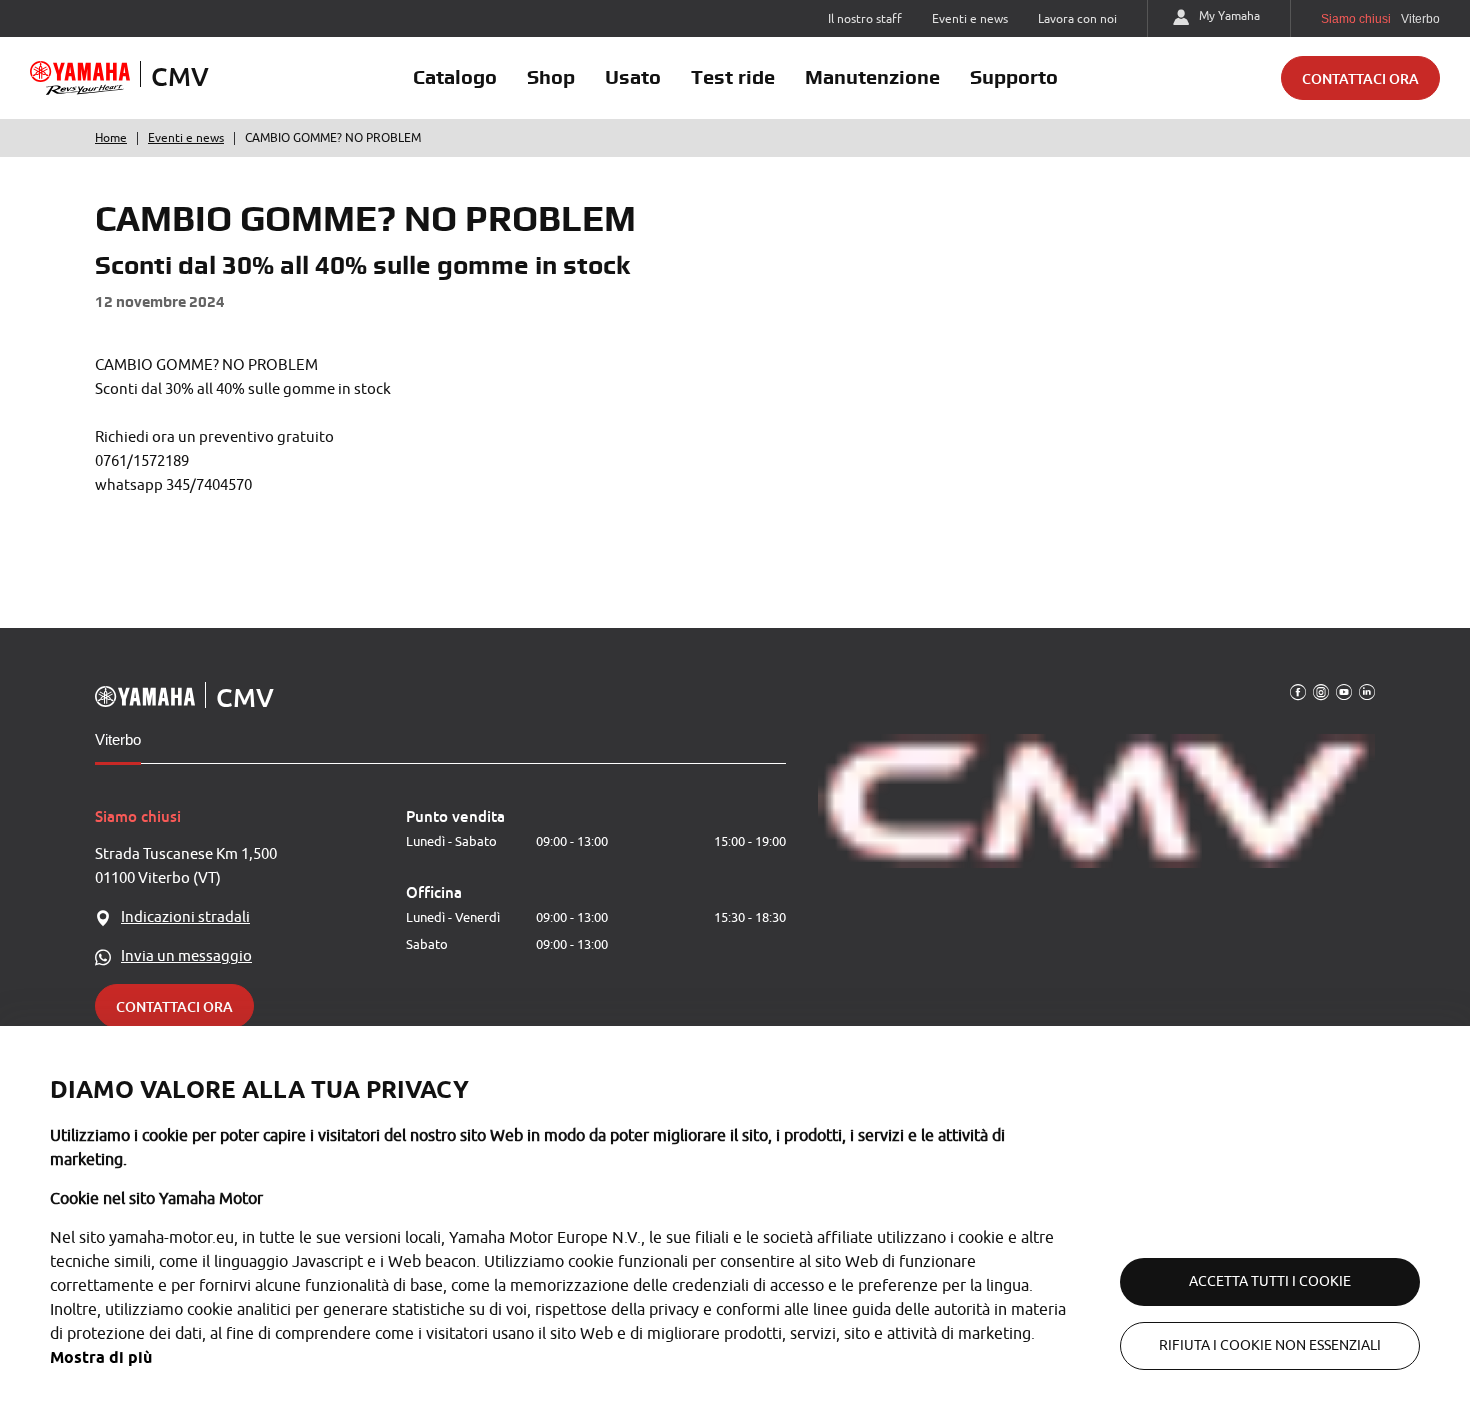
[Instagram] (1321, 691)
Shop (551, 77)
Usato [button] (633, 77)
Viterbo (118, 739)
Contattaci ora (1360, 78)
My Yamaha (1229, 16)
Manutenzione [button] (872, 77)
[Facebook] (1298, 691)
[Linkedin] (1367, 691)
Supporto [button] (1014, 77)
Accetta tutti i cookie (1270, 1281)
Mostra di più (101, 1357)
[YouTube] (1344, 691)
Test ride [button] (733, 77)
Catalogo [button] (455, 77)
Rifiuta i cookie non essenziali (1270, 1345)
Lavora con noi (1077, 19)
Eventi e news (970, 19)
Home (111, 138)
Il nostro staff (865, 19)
